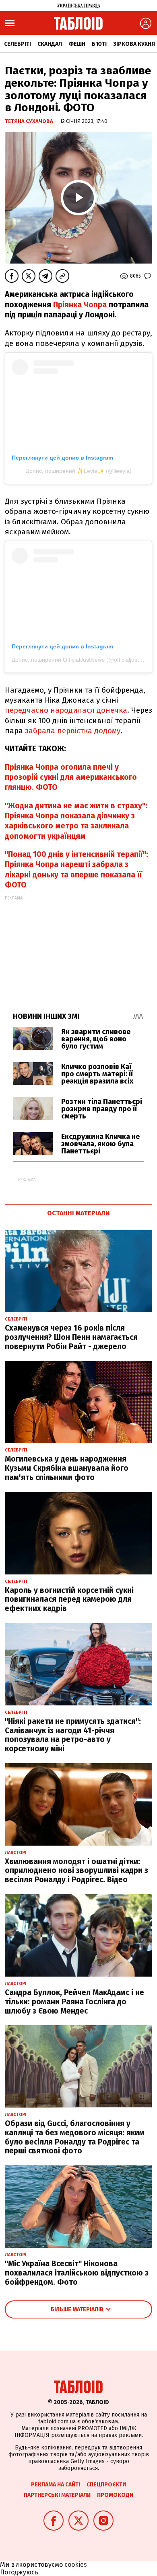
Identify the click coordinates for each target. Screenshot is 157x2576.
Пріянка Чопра (80, 305)
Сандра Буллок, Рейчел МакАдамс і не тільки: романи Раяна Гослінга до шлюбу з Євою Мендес (74, 2002)
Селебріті (18, 44)
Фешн (77, 44)
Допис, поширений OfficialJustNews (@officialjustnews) (83, 660)
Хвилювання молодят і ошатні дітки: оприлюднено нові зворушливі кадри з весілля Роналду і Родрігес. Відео (76, 1871)
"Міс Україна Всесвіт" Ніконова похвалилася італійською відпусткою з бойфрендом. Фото (77, 2273)
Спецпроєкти (106, 2485)
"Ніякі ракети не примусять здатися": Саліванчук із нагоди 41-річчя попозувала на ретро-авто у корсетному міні (73, 1735)
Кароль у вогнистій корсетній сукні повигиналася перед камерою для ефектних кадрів (69, 1600)
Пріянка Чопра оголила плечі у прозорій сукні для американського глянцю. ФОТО (71, 777)
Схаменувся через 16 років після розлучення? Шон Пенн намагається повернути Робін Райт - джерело (71, 1337)
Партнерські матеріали (57, 2495)
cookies (76, 2565)
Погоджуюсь (19, 2572)
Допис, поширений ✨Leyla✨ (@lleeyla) (79, 471)
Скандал (50, 44)
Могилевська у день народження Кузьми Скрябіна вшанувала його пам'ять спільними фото (67, 1468)
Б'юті (99, 44)
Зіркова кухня (134, 44)
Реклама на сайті (56, 2485)
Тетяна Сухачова (30, 121)
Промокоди (115, 2495)
